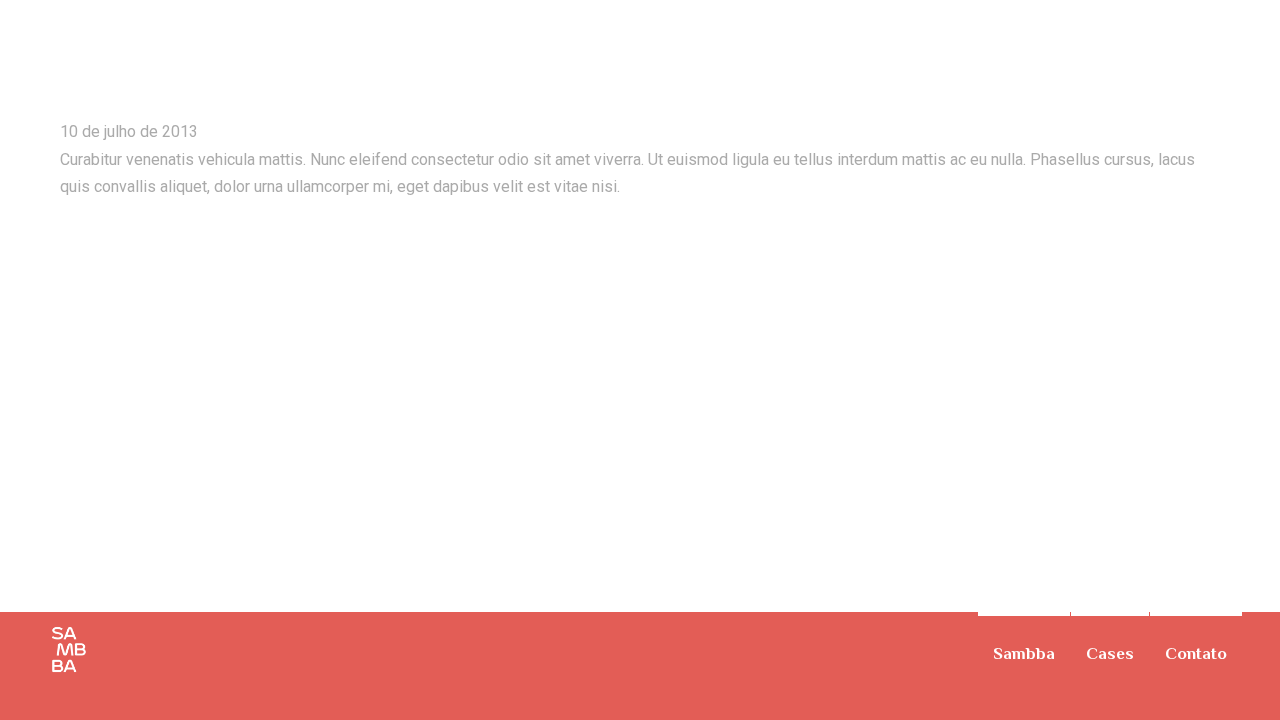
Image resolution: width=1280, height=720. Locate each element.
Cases (1110, 653)
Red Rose (120, 59)
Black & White (1250, 54)
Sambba (1024, 653)
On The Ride (1222, 54)
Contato (1196, 653)
